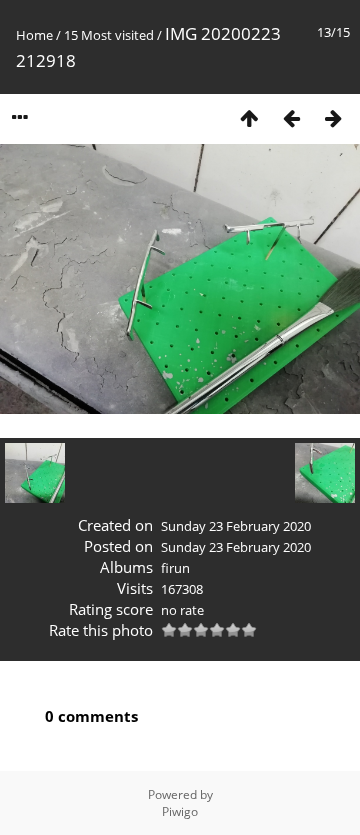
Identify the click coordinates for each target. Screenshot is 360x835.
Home (34, 35)
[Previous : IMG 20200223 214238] (291, 117)
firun (175, 568)
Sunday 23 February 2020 (236, 526)
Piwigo (180, 811)
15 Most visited (109, 35)
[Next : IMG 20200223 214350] (333, 117)
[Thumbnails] (249, 117)
